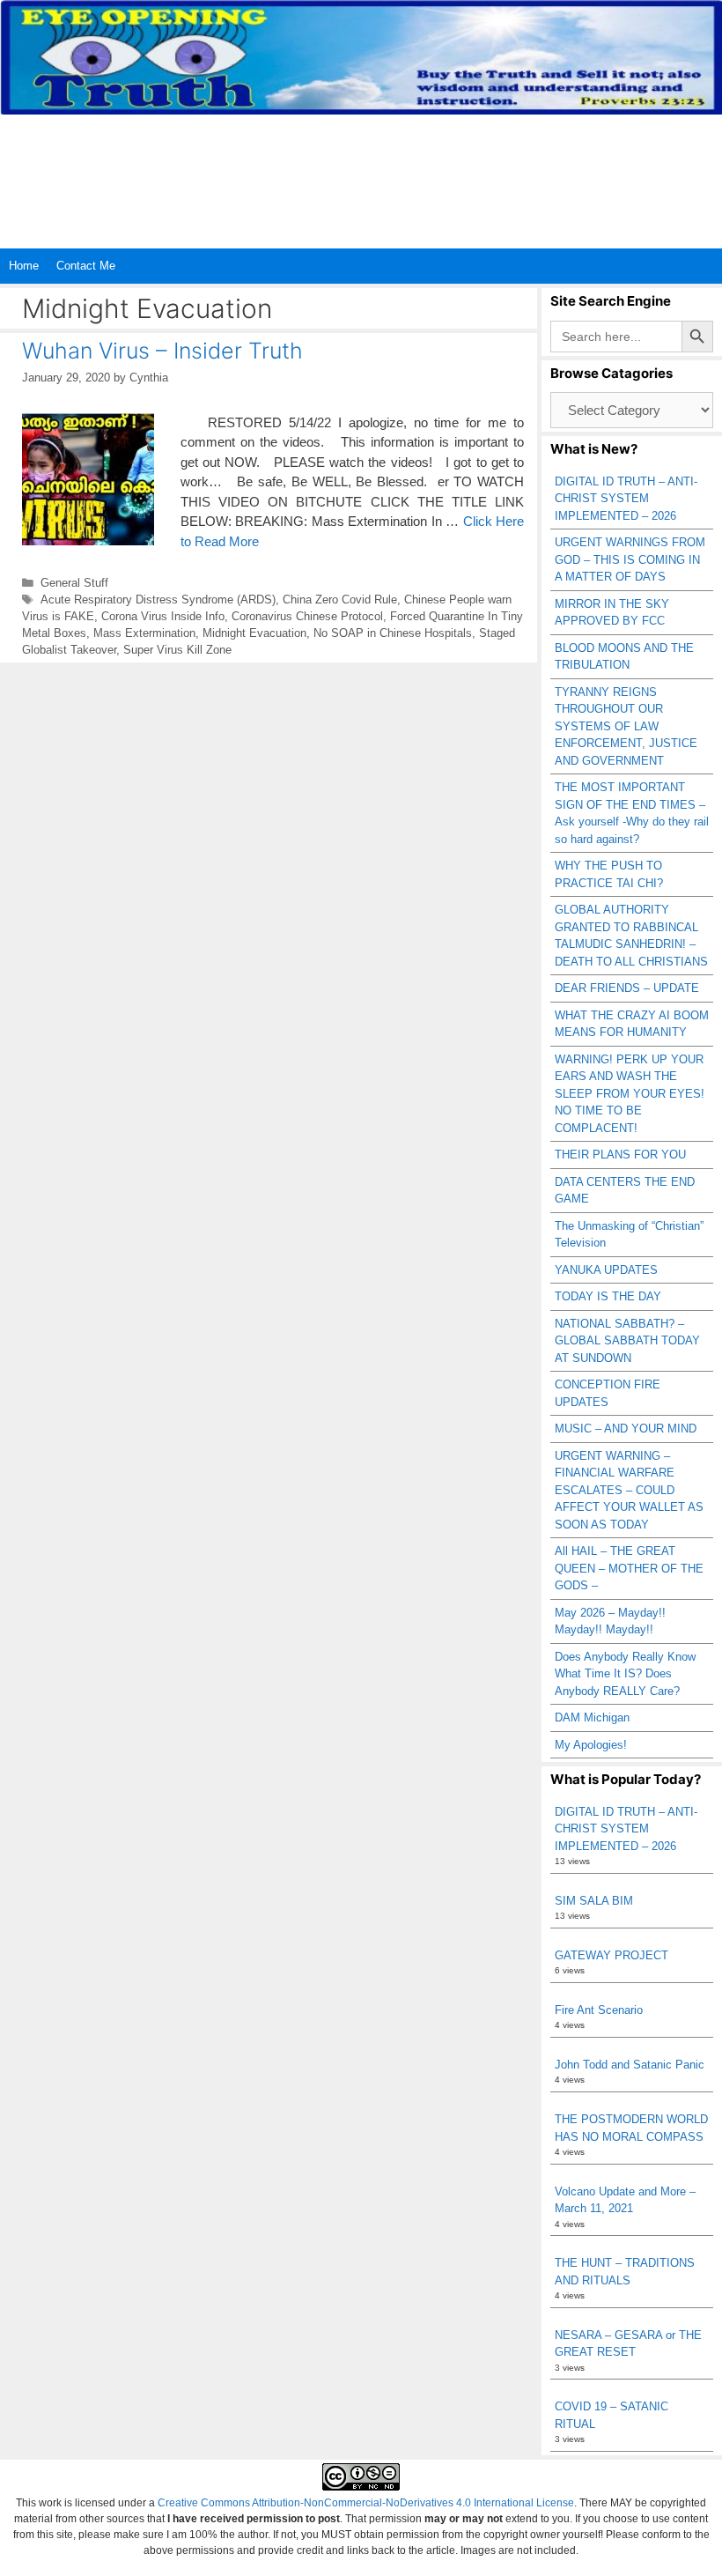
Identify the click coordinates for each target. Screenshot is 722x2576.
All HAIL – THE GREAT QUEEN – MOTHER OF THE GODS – (629, 1568)
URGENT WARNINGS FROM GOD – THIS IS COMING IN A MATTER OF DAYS (630, 559)
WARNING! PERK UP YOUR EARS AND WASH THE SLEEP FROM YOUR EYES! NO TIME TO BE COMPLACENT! (630, 1094)
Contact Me (86, 266)
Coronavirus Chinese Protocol (307, 616)
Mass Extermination (144, 633)
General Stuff (74, 583)
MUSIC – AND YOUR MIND (626, 1429)
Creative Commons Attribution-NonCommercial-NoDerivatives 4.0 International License (366, 2503)
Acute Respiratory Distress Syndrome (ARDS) (158, 600)
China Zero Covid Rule (340, 600)
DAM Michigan (592, 1717)
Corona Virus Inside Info (163, 616)
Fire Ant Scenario (599, 2010)
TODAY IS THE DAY (608, 1296)
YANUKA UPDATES (606, 1270)
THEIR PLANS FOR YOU (620, 1155)
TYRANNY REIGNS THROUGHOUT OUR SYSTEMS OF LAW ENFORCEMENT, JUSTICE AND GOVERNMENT (626, 726)
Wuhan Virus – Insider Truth (162, 351)
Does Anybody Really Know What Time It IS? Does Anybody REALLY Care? (625, 1674)
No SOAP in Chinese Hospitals (393, 633)
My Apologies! (591, 1745)
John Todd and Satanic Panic (630, 2065)
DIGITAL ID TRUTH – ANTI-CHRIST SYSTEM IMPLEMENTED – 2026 (626, 499)
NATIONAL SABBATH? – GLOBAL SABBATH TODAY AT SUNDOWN (627, 1341)
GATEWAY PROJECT (611, 1955)
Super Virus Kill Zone (177, 650)
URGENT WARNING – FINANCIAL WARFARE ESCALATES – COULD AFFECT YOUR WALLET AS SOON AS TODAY (629, 1490)
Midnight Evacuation (254, 633)
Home (24, 266)
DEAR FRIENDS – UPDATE (627, 988)
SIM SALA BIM (594, 1901)
